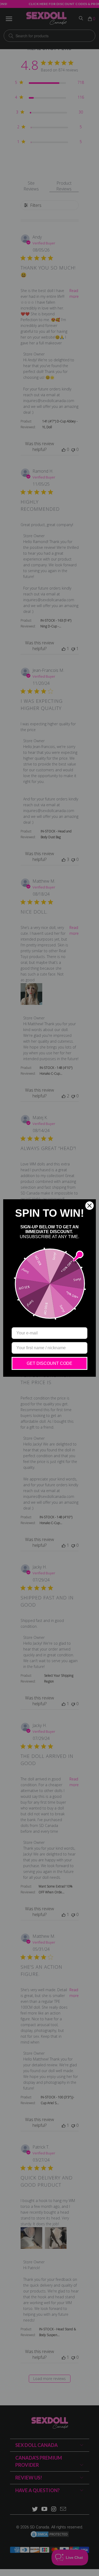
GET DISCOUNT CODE (49, 1363)
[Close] (89, 1206)
